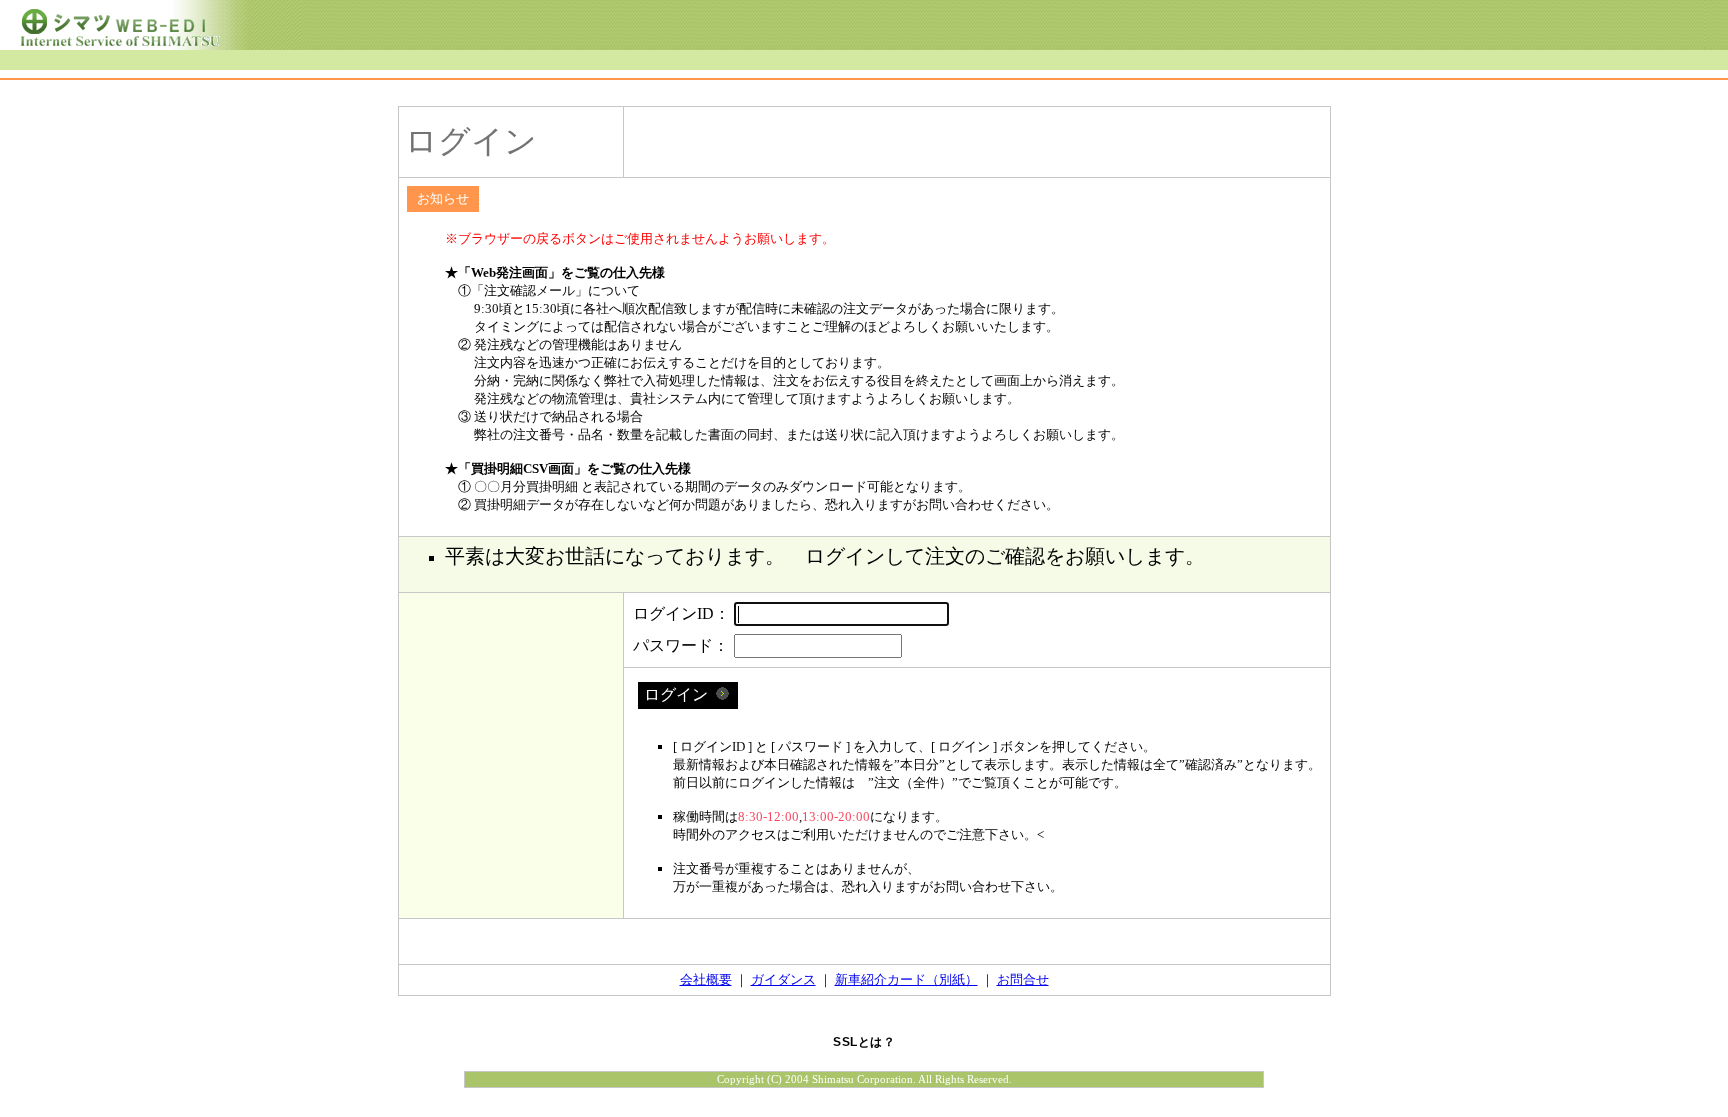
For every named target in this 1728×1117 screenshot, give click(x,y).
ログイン (680, 694)
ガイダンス (783, 979)
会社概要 (706, 979)
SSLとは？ (864, 1042)
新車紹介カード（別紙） (906, 979)
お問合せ (1023, 979)
